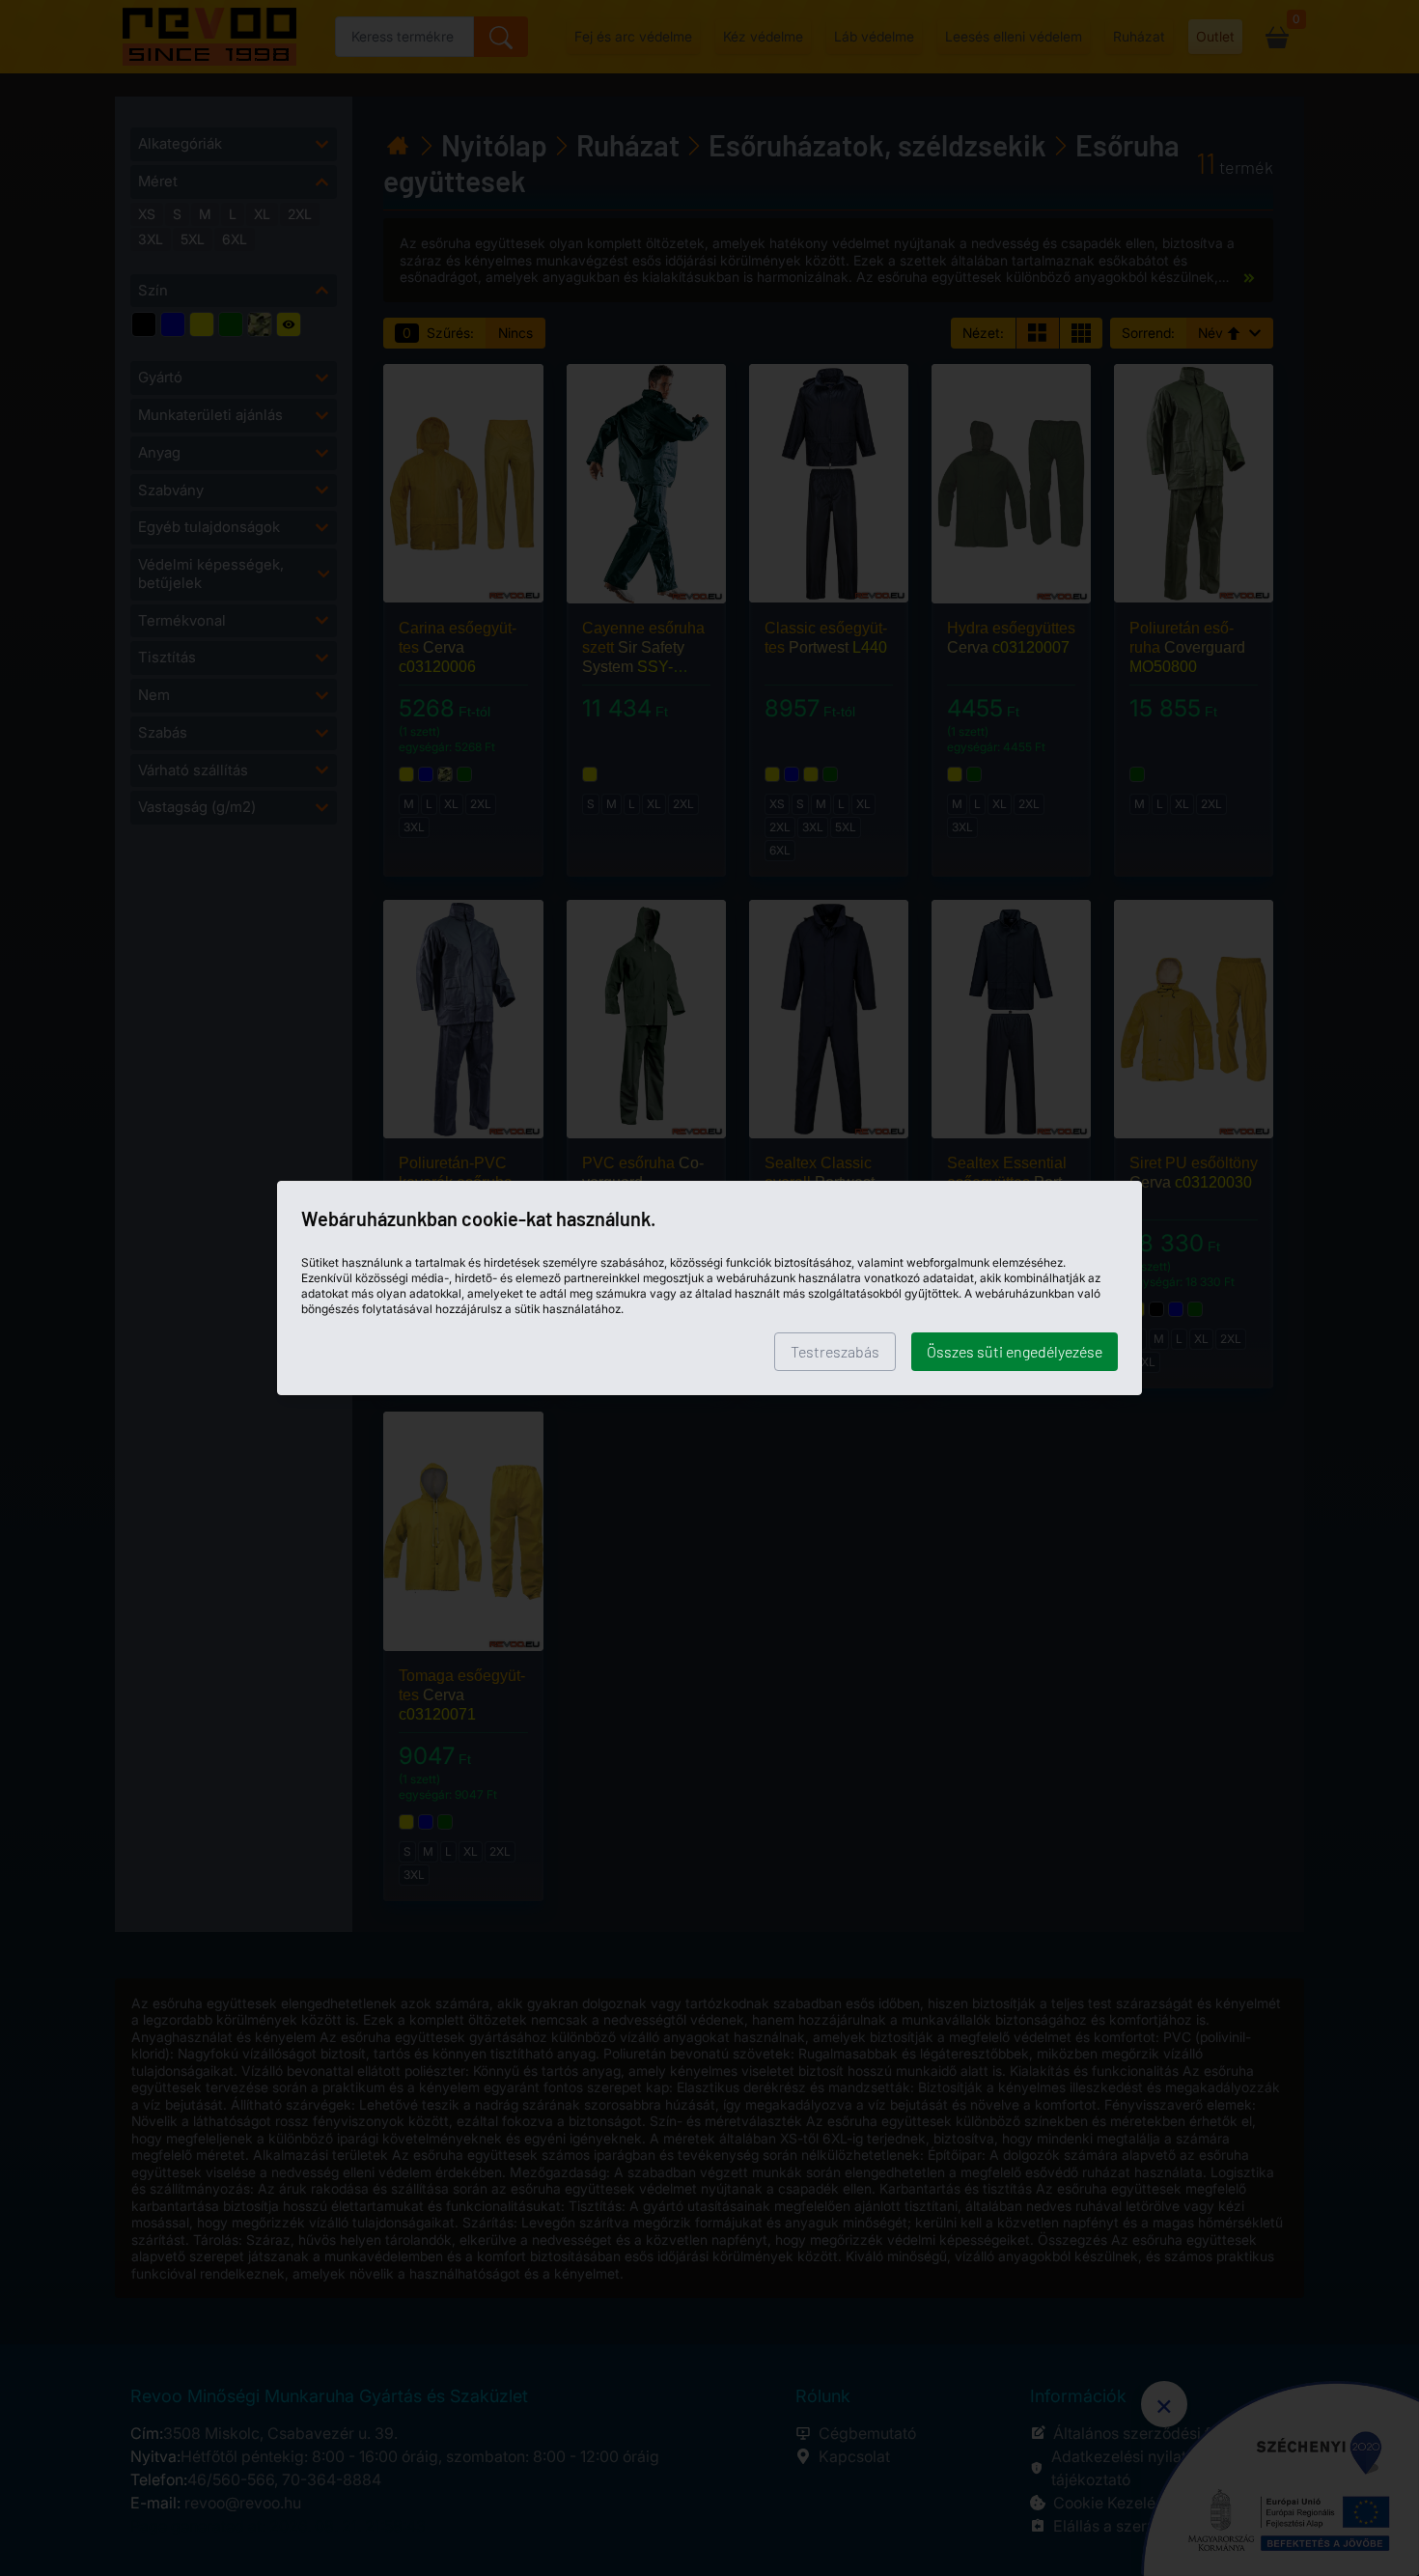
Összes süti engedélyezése (1015, 1351)
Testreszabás (835, 1351)
